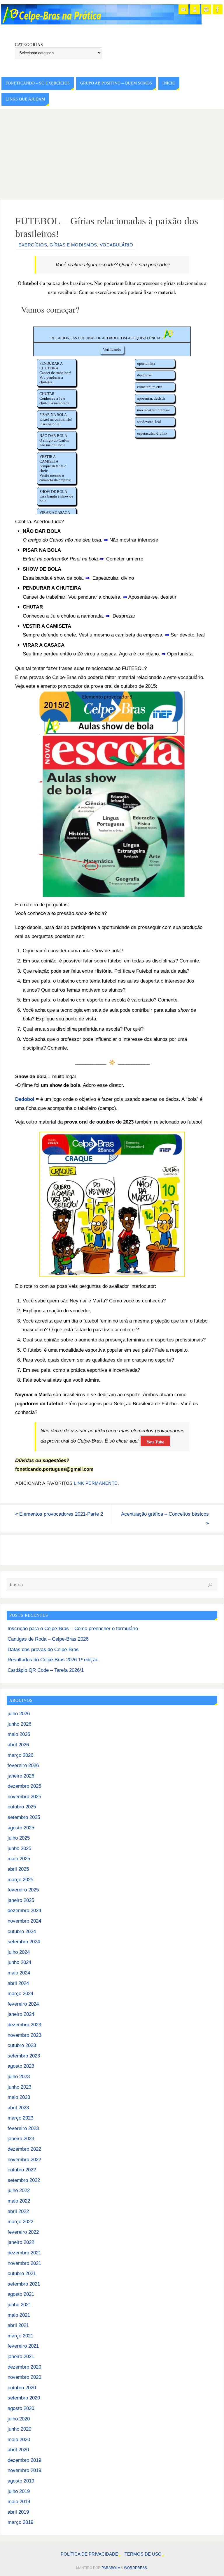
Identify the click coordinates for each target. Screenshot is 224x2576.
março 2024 (20, 1994)
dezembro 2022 (24, 2149)
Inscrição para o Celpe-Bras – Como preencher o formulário (73, 1629)
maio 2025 (19, 1859)
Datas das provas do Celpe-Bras (43, 1650)
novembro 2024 (24, 1921)
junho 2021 (19, 2305)
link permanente (96, 1483)
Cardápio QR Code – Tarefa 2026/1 (46, 1670)
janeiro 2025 (21, 1900)
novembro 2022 (24, 2160)
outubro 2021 (22, 2273)
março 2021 (20, 2336)
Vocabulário (117, 245)
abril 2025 (18, 1869)
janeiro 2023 (21, 2139)
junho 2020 (19, 2429)
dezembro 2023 (24, 2025)
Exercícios (33, 245)
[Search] (210, 1585)
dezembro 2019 (24, 2460)
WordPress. (136, 2568)
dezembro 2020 (24, 2367)
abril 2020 (18, 2450)
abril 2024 (18, 1983)
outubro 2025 (22, 1807)
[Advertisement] (112, 153)
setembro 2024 (24, 1942)
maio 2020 (19, 2440)
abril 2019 (18, 2512)
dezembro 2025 (24, 1786)
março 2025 (20, 1880)
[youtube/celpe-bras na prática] (183, 9)
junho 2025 (19, 1848)
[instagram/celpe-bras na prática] (206, 9)
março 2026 (20, 1755)
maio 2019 (19, 2502)
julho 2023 (19, 2077)
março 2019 (20, 2522)
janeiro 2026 (21, 1776)
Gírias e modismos (73, 245)
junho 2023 (19, 2087)
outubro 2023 (22, 2045)
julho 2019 (19, 2491)
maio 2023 (19, 2097)
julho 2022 (19, 2190)
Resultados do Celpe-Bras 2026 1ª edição (53, 1660)
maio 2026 (19, 1734)
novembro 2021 (24, 2263)
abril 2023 (18, 2108)
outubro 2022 (22, 2170)
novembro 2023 (24, 2035)
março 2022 (20, 2222)
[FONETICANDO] (195, 9)
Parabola (111, 2568)
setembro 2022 (24, 2180)
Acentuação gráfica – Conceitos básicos (165, 1519)
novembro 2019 (24, 2470)
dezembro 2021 (24, 2253)
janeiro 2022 (21, 2242)
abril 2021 (18, 2325)
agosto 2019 (21, 2481)
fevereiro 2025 (23, 1890)
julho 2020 (19, 2419)
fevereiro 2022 (23, 2232)
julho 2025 (19, 1838)
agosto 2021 (21, 2294)
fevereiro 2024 (23, 2004)
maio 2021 (19, 2315)
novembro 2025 (24, 1797)
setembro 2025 (24, 1817)
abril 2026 (18, 1745)
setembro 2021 (24, 2284)
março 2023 (20, 2118)
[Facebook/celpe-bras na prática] (218, 9)
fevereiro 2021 (23, 2346)
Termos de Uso (143, 2554)
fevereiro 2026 (23, 1765)
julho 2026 (19, 1714)
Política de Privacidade (89, 2554)
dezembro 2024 (24, 1911)
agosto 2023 (21, 2066)
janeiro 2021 (21, 2357)
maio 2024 (19, 1973)
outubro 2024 (22, 1931)
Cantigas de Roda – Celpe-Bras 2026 (48, 1639)
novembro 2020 (24, 2377)
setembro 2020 (24, 2398)
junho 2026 (19, 1724)
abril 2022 (18, 2211)
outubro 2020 (22, 2388)
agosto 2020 (21, 2408)
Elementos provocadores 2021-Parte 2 (59, 1514)
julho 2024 (19, 1952)
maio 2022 (19, 2201)
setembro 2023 (24, 2056)
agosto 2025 (21, 1828)
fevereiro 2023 (23, 2128)
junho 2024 (19, 1962)
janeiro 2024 (21, 2014)
